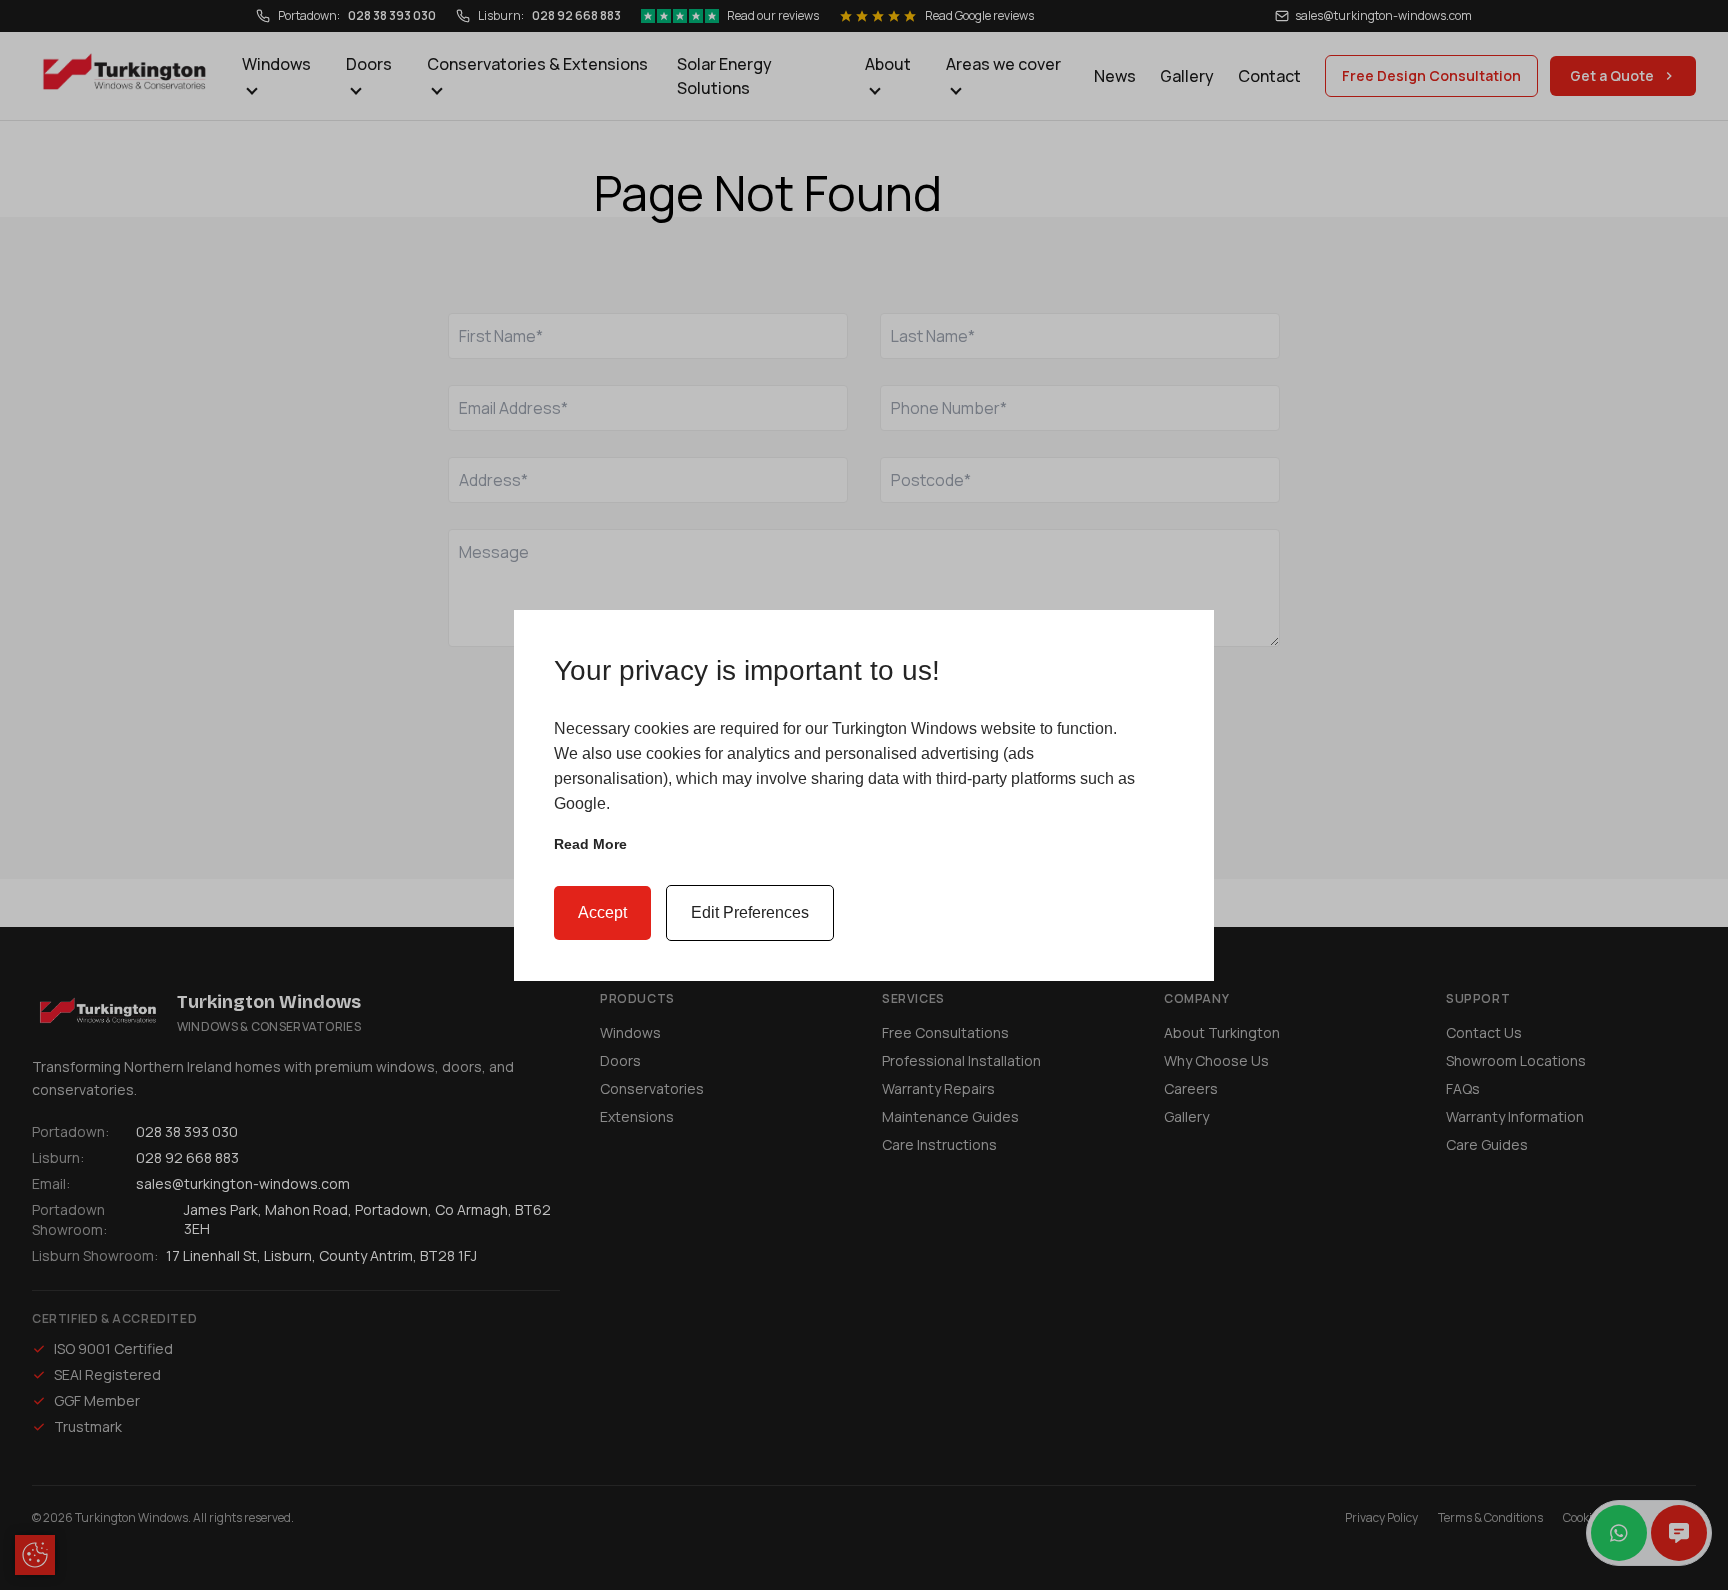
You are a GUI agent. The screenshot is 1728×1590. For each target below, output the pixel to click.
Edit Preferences (750, 912)
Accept (602, 912)
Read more (590, 844)
